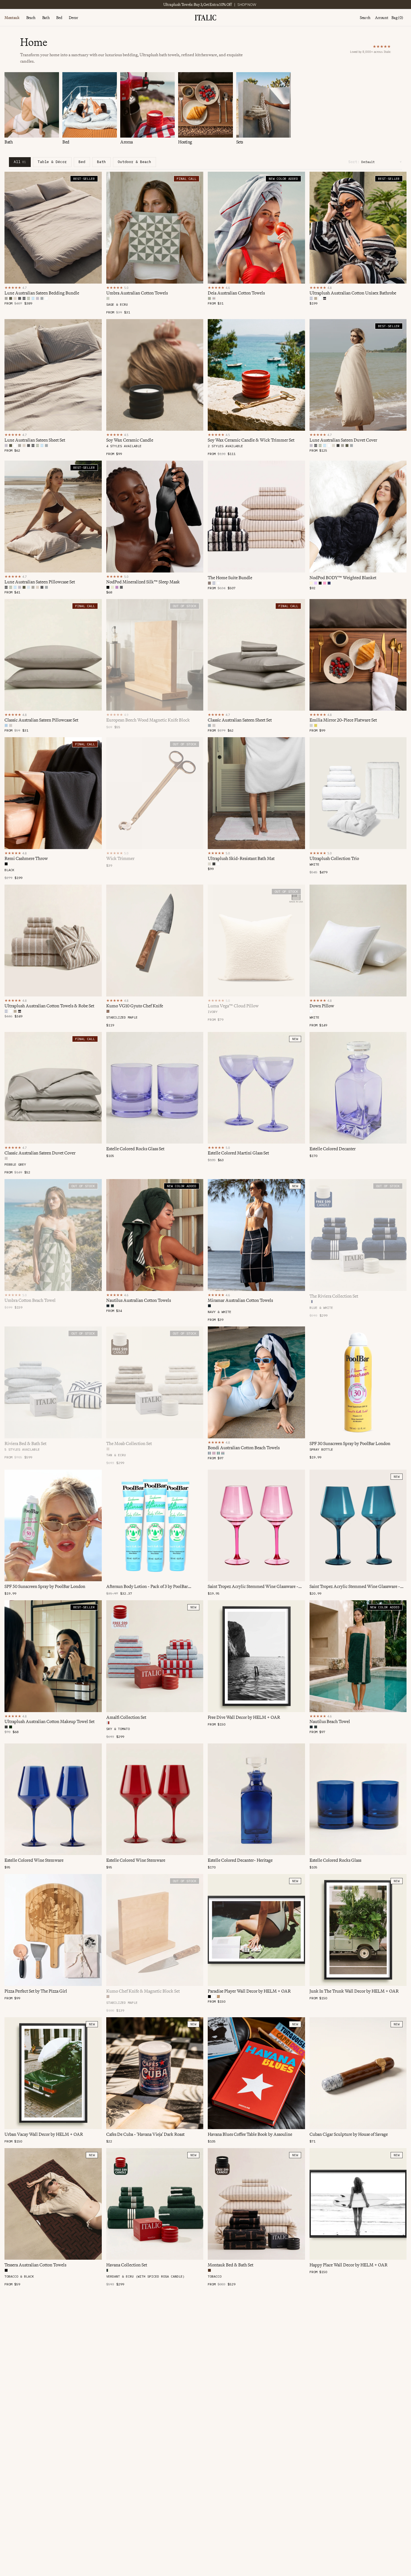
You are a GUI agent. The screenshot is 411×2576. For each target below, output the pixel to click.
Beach (31, 18)
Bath (46, 18)
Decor (73, 18)
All (20, 162)
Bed (59, 18)
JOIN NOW (233, 4)
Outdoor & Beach (134, 162)
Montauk (12, 18)
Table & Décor (52, 162)
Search (365, 18)
